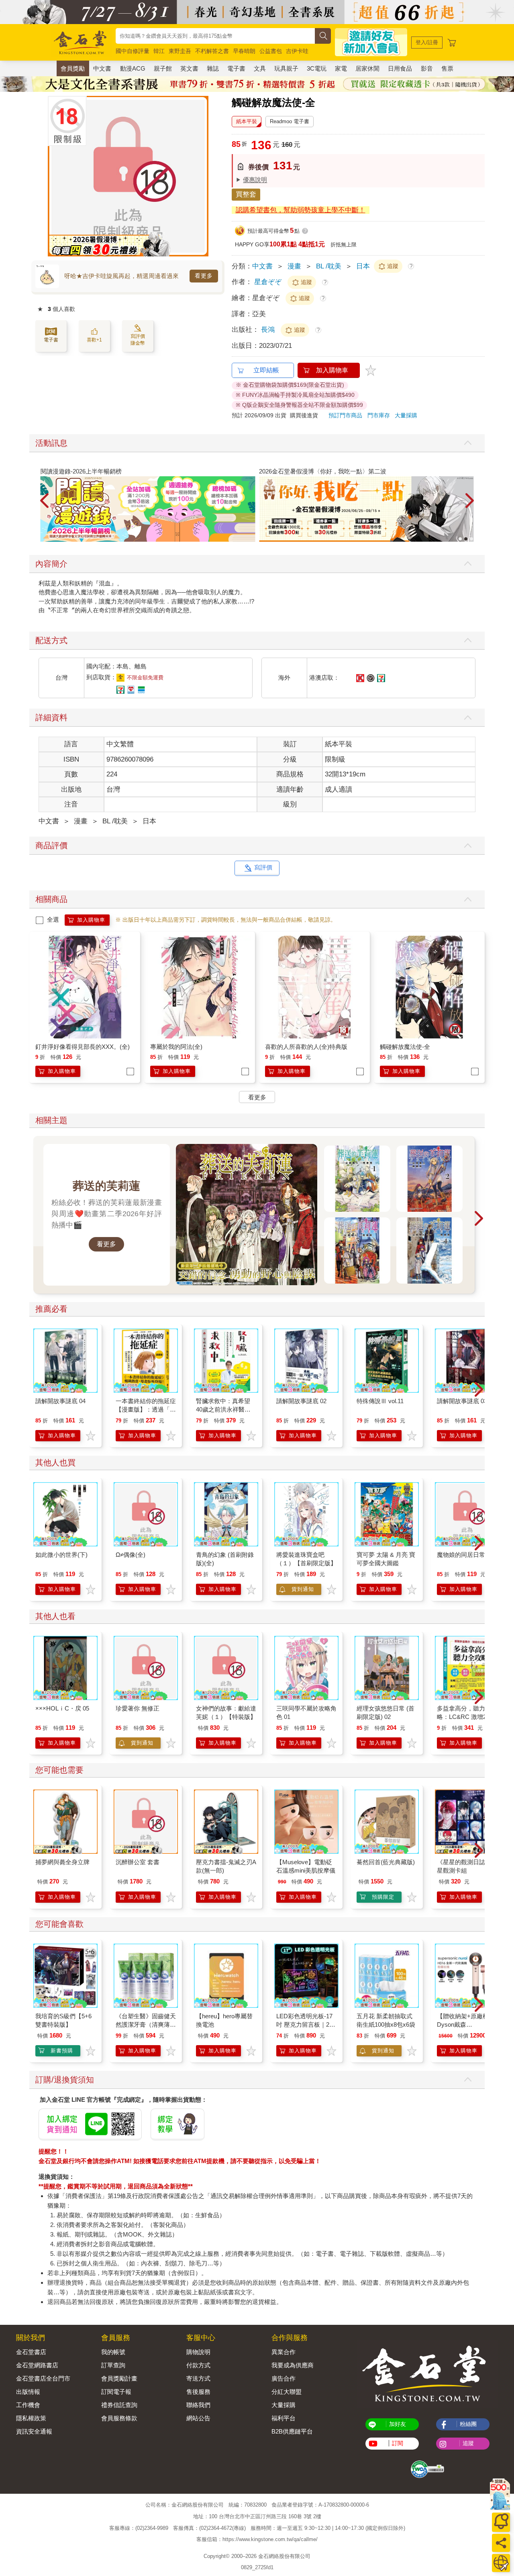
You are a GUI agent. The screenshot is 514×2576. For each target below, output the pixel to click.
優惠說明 (255, 180)
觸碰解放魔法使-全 (405, 1047)
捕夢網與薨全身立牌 (62, 1862)
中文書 (102, 68)
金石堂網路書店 (37, 2365)
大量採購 (406, 415)
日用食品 (400, 68)
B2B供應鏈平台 (292, 2431)
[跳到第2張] (466, 539)
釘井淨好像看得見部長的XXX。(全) (83, 1047)
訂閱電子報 (116, 2392)
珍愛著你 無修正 (138, 1708)
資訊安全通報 (34, 2431)
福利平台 (284, 2418)
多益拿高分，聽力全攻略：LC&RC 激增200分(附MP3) (467, 1717)
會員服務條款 (119, 2418)
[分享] (501, 2543)
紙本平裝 (247, 121)
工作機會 (28, 2405)
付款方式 (198, 2365)
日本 (363, 266)
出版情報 (28, 2392)
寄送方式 (198, 2378)
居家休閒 (367, 68)
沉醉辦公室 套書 (138, 1862)
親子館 (163, 68)
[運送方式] (501, 2563)
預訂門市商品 (345, 415)
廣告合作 (284, 2378)
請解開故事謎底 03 (462, 1401)
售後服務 (198, 2392)
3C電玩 (317, 68)
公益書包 (271, 51)
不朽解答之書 (212, 51)
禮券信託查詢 (119, 2405)
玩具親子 (286, 68)
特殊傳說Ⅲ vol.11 (380, 1401)
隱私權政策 (31, 2418)
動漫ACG (133, 68)
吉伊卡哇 (297, 51)
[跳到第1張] (460, 539)
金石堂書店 (31, 2352)
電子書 (236, 68)
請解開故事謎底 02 (301, 1401)
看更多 (204, 276)
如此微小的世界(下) (61, 1555)
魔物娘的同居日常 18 (465, 1555)
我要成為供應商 (293, 2365)
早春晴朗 (244, 51)
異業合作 (284, 2352)
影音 (427, 68)
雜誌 (213, 68)
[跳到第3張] (471, 539)
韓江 (159, 51)
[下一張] (202, 176)
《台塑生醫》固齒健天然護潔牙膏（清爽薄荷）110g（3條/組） (146, 2024)
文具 (260, 68)
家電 (341, 68)
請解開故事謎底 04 (60, 1401)
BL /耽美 (329, 266)
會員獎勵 (73, 68)
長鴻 (269, 330)
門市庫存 (379, 415)
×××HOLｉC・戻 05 (62, 1708)
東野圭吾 (180, 51)
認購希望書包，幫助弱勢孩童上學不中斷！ (301, 210)
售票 (447, 68)
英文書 (189, 68)
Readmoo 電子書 (290, 121)
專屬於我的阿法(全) (176, 1047)
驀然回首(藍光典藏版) (386, 1862)
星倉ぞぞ (268, 282)
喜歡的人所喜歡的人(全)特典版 (306, 1047)
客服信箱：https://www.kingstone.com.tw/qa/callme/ (257, 2539)
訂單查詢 (113, 2365)
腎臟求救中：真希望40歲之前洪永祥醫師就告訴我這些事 (223, 1409)
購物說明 (198, 2352)
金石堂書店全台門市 (43, 2378)
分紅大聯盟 (287, 2392)
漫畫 (294, 266)
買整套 (246, 194)
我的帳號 (113, 2352)
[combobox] (215, 36)
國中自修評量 (133, 51)
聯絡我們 (198, 2405)
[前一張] (54, 176)
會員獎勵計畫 (119, 2378)
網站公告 (198, 2418)
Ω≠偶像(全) (131, 1555)
